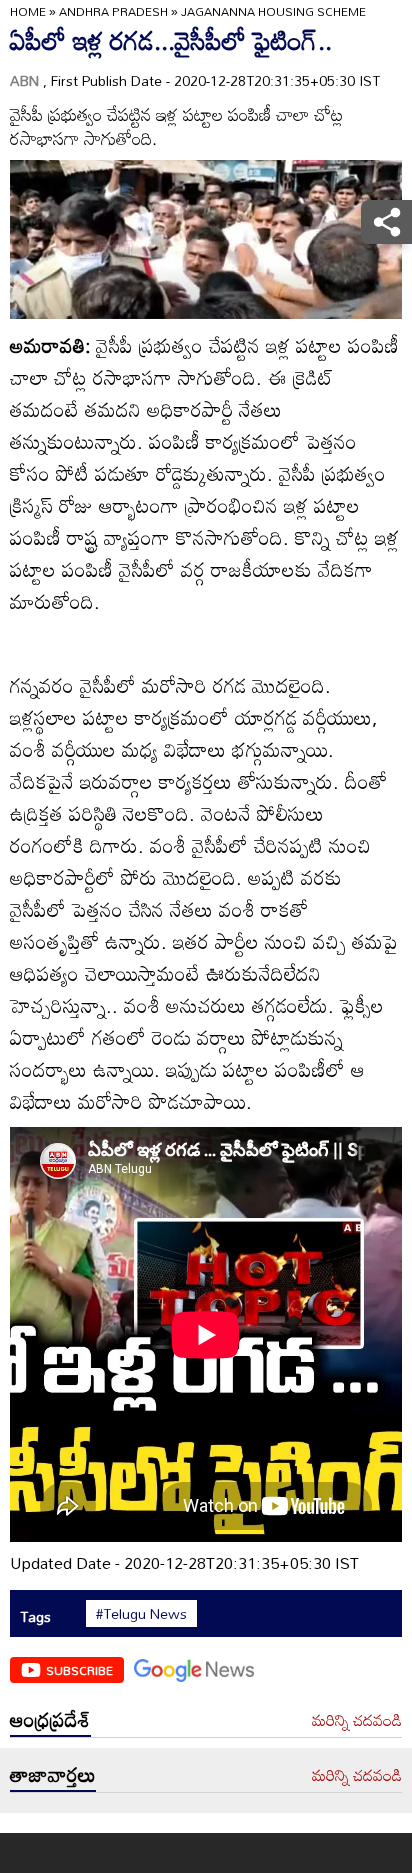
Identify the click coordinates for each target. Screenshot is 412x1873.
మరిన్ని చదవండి (357, 1721)
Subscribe (79, 1670)
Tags (35, 1616)
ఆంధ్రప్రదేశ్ (50, 1719)
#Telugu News (141, 1614)
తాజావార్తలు (53, 1774)
